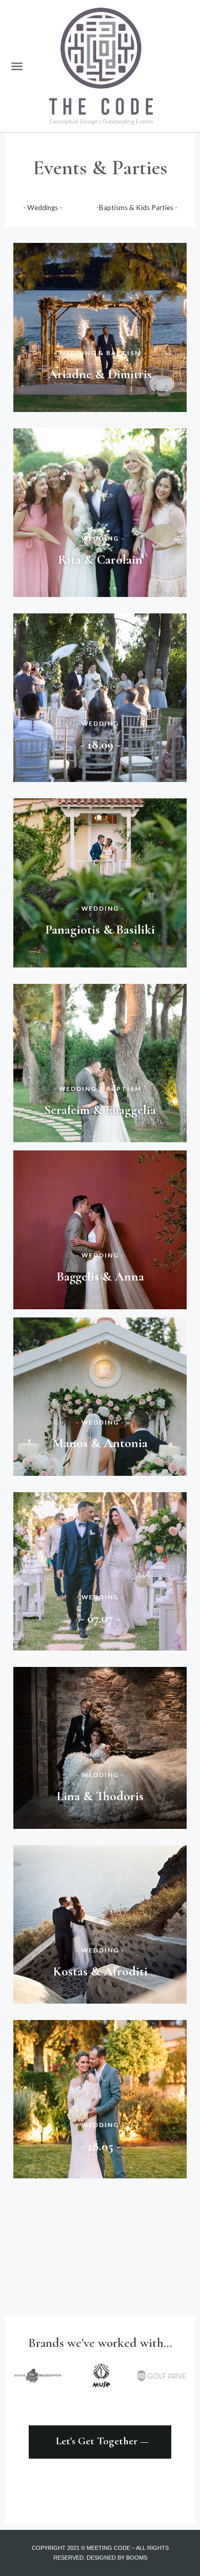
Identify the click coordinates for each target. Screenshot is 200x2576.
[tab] (43, 208)
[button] (17, 66)
